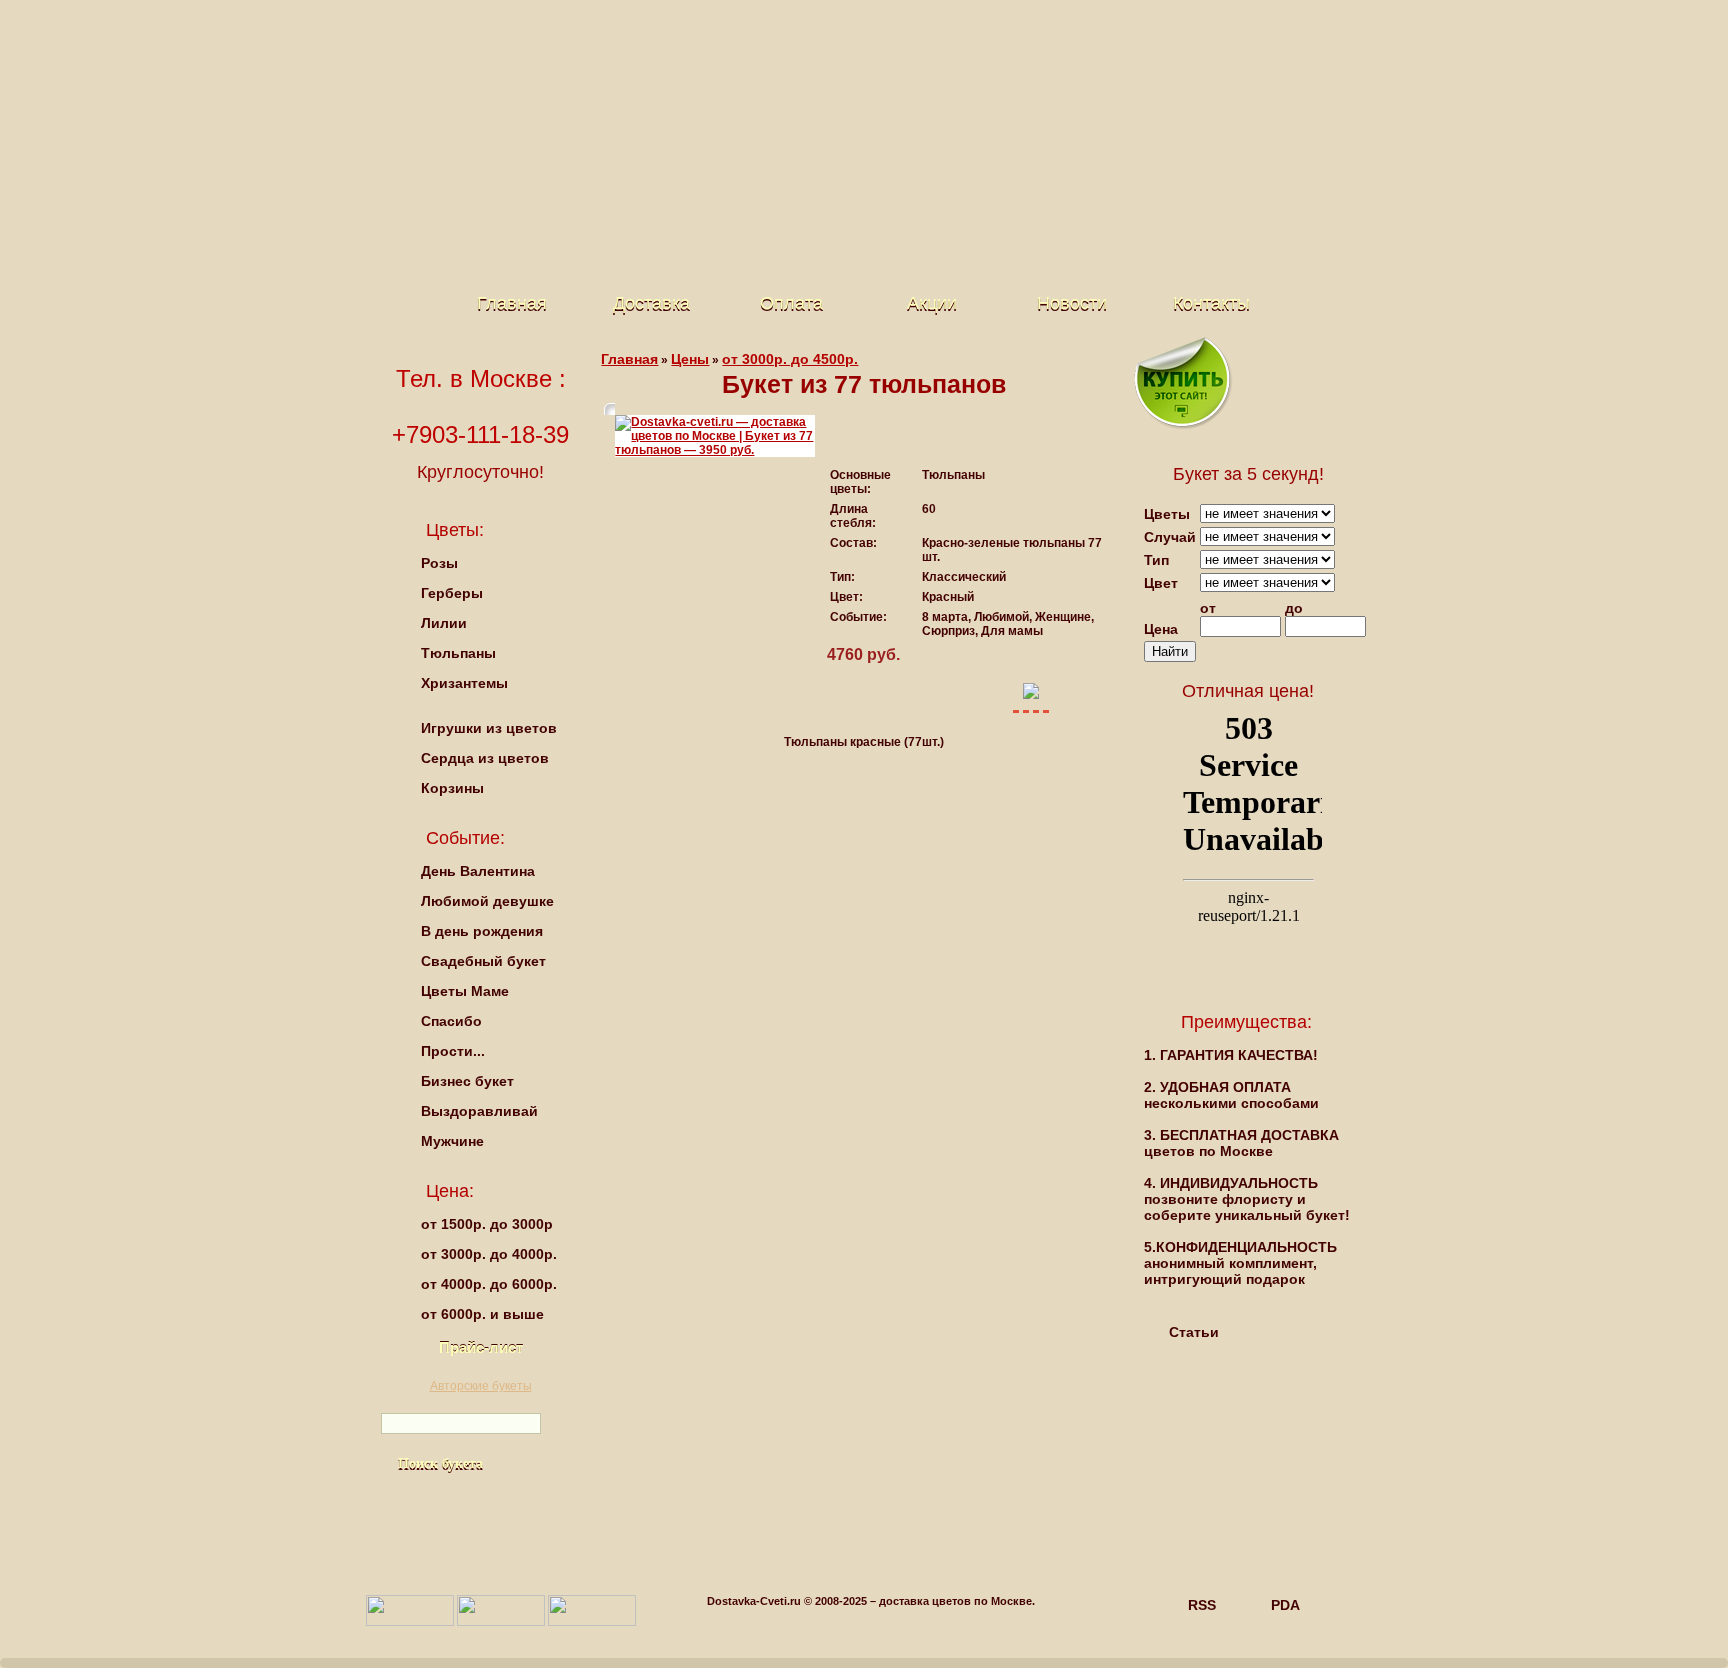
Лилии (444, 623)
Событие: (465, 838)
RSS (1202, 1605)
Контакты (1211, 303)
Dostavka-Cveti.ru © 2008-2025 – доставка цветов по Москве (869, 1601)
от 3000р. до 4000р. (489, 1254)
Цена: (450, 1191)
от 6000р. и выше (482, 1314)
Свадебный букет (483, 961)
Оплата (791, 303)
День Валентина (478, 871)
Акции (932, 303)
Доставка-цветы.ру (848, 80)
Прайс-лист (481, 1347)
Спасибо (451, 1021)
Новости (1072, 303)
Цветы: (455, 530)
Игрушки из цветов (489, 728)
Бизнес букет (467, 1081)
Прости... (453, 1051)
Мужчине (452, 1141)
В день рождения (482, 931)
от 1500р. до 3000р (487, 1224)
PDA (1285, 1605)
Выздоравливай (479, 1111)
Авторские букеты (481, 1386)
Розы (439, 563)
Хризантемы (464, 683)
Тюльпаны (458, 653)
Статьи (1194, 1332)
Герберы (452, 593)
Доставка (651, 303)
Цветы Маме (465, 991)
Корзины (452, 788)
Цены (690, 359)
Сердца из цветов (485, 758)
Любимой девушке (487, 901)
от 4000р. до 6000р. (489, 1284)
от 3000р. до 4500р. (790, 359)
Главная (512, 303)
